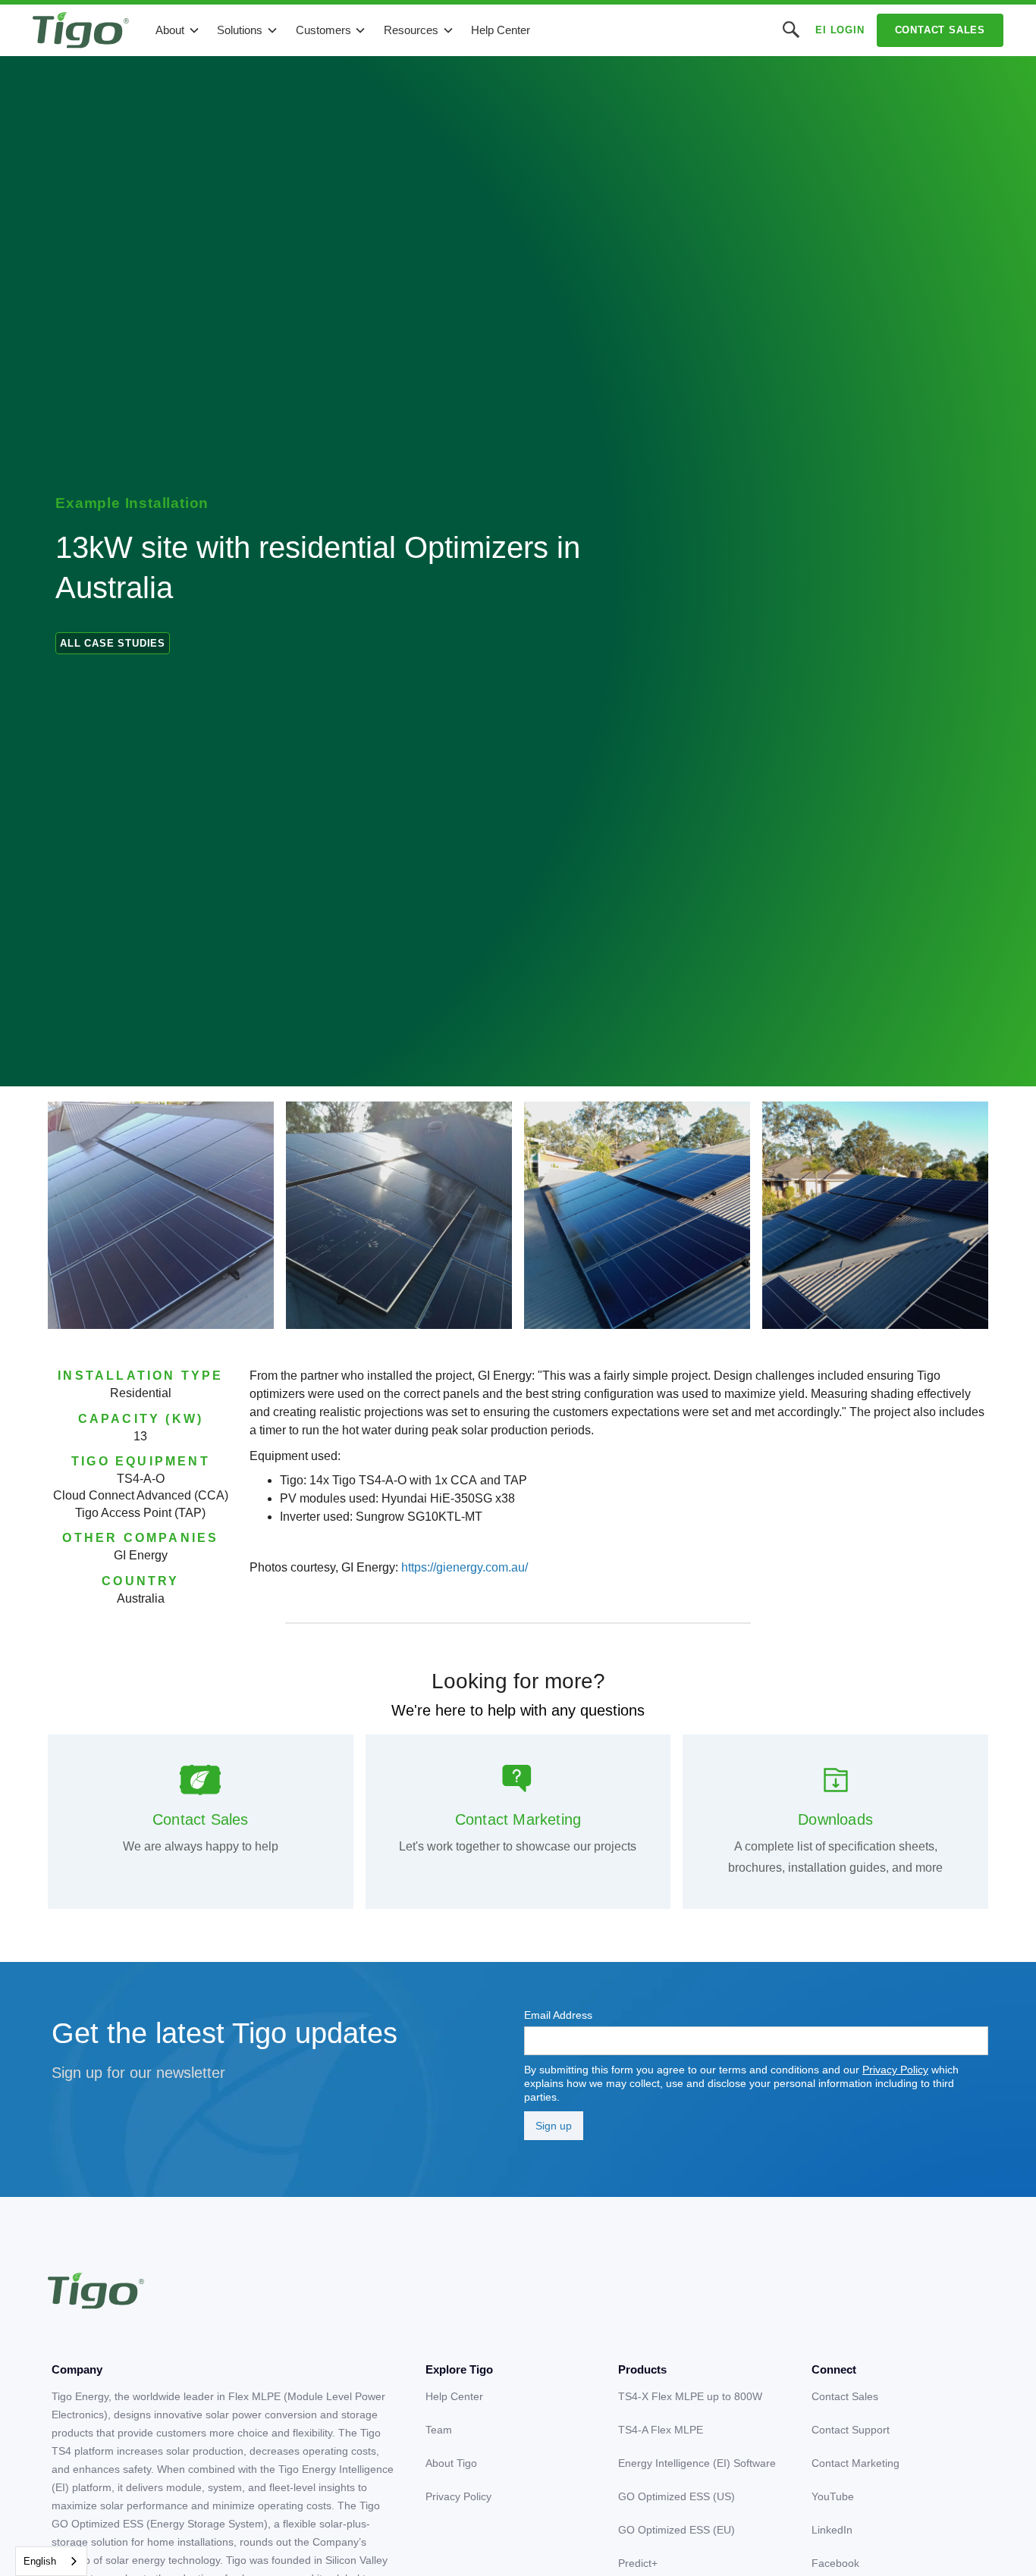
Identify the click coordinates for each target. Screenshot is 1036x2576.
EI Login (840, 30)
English (40, 2561)
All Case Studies (113, 643)
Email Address (558, 2015)
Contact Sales (940, 30)
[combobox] (51, 2561)
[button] (178, 30)
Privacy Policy (895, 2070)
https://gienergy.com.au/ (465, 1567)
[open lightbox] (161, 1215)
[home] (81, 30)
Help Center (501, 30)
